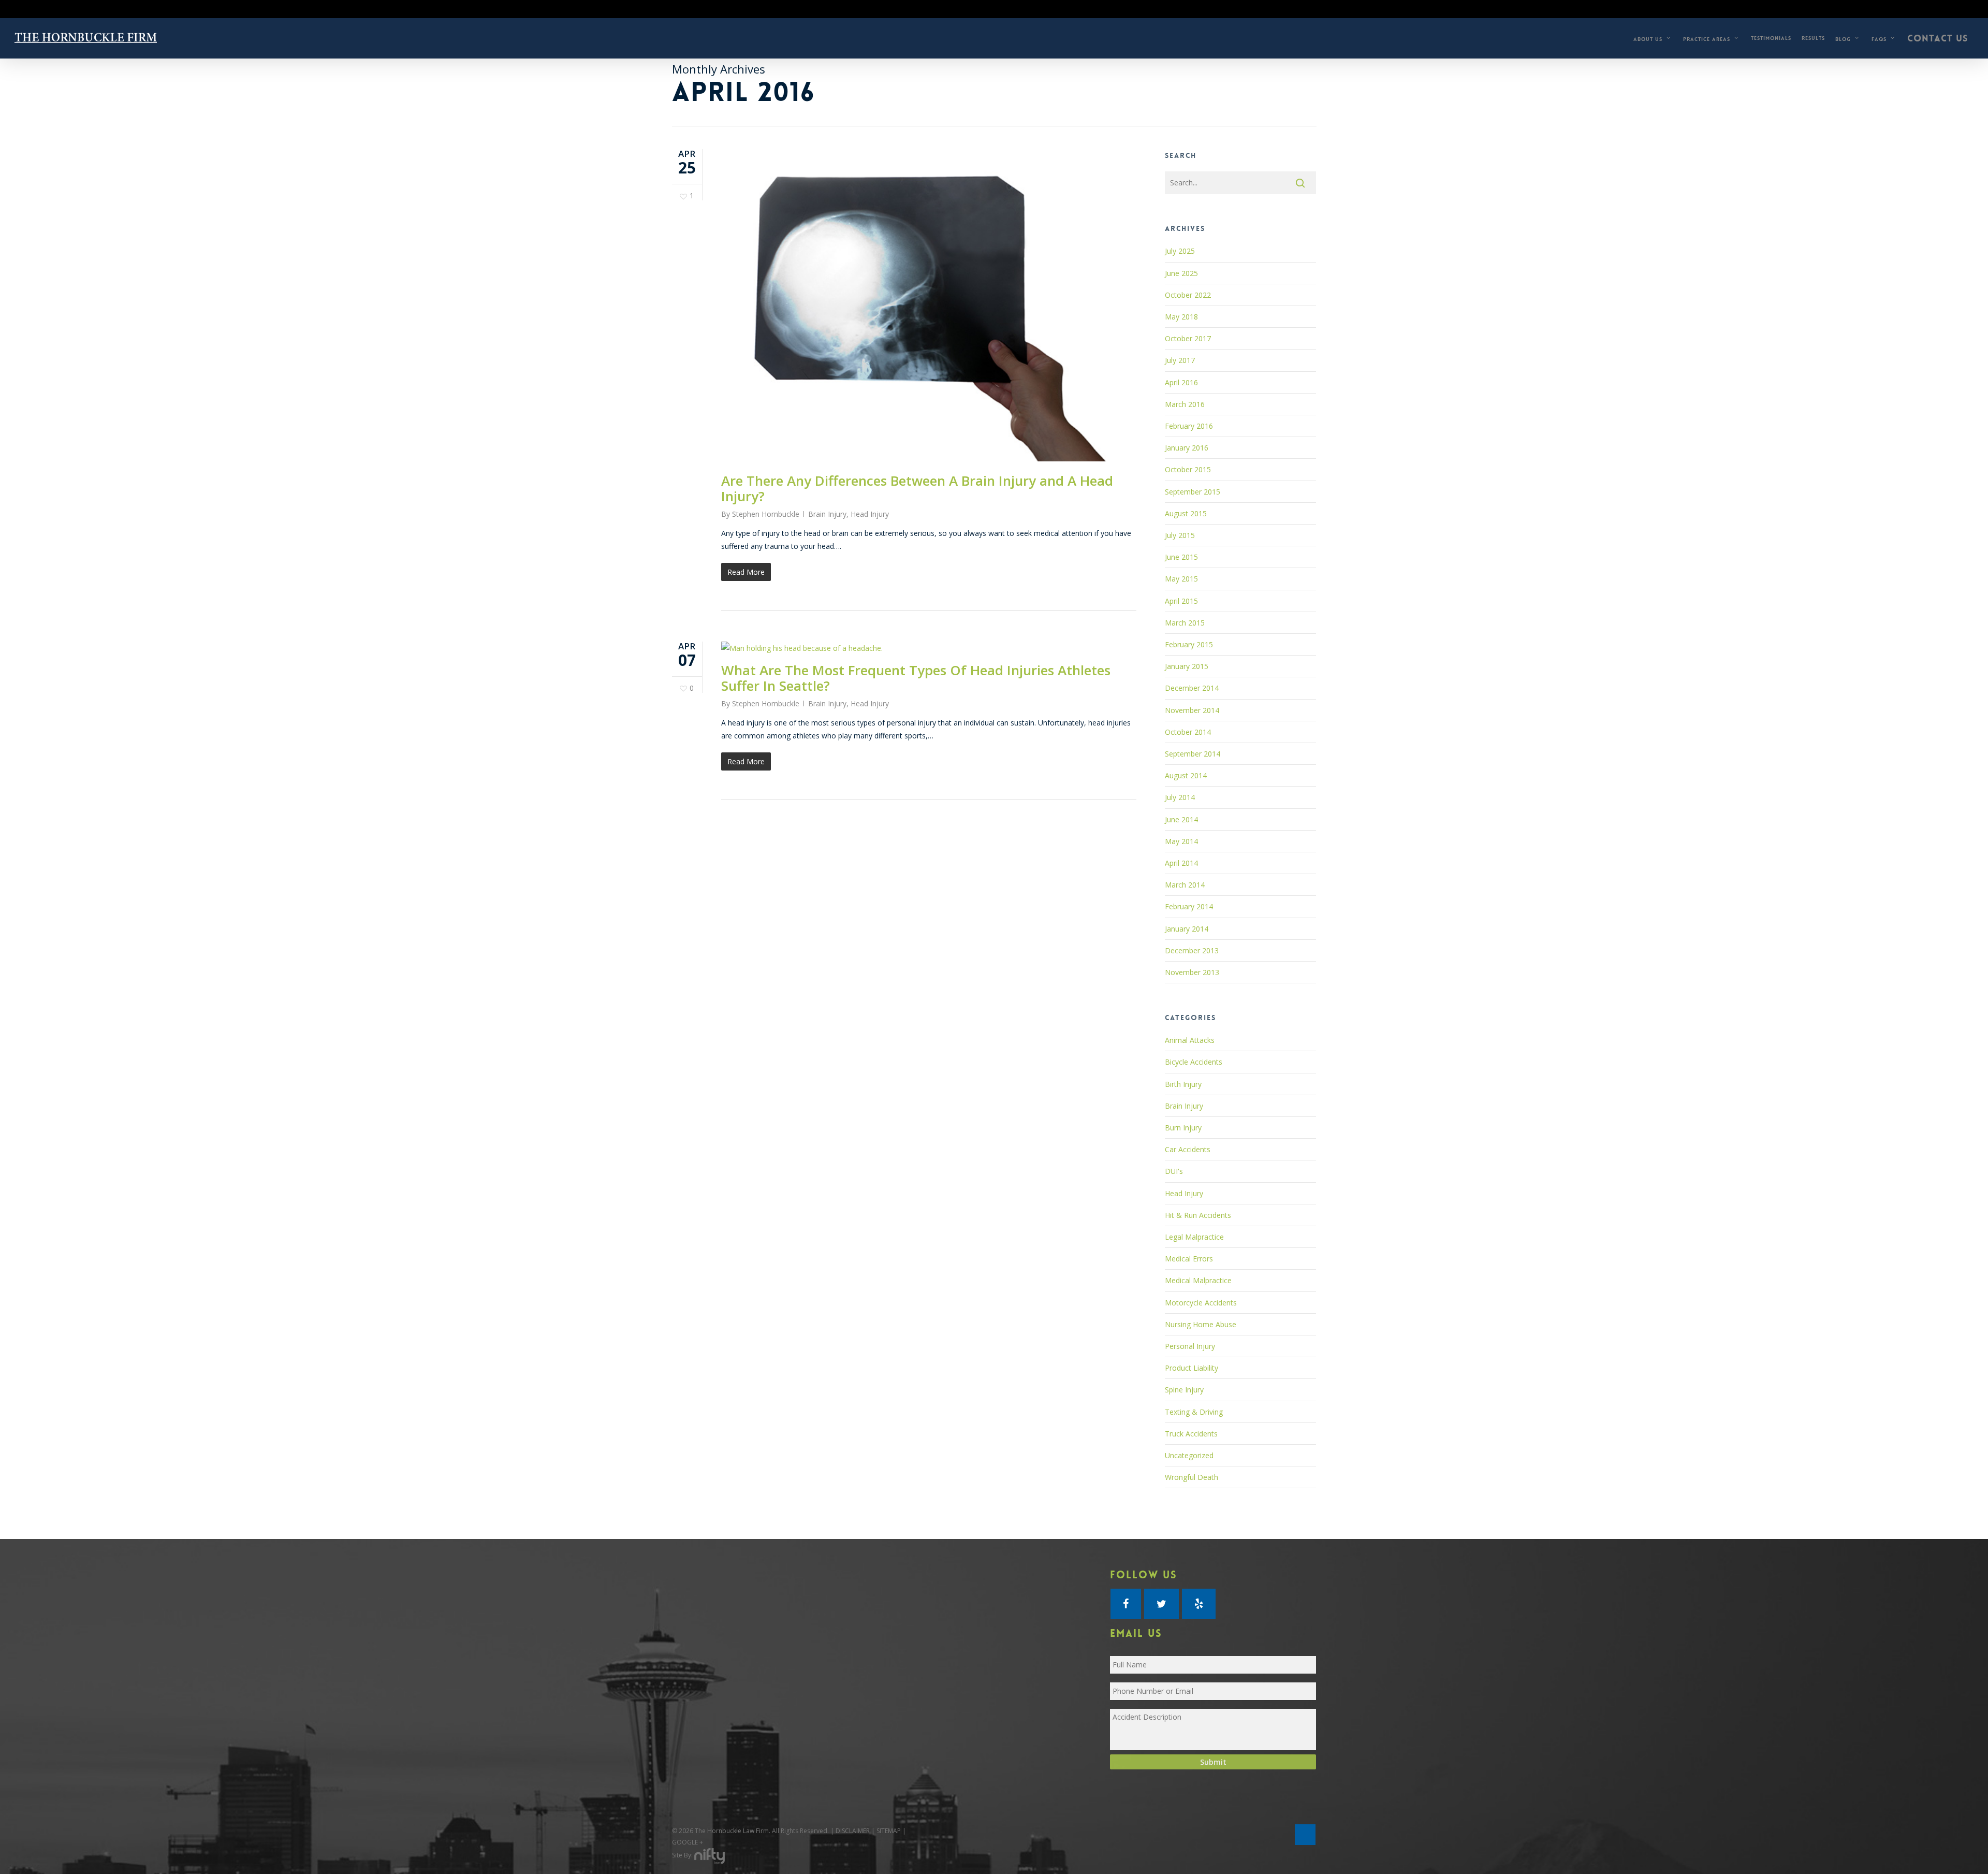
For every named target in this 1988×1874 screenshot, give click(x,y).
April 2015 (1181, 601)
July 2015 (1180, 535)
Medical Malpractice (1198, 1280)
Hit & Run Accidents (1198, 1215)
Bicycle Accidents (1194, 1062)
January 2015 (1187, 666)
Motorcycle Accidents (1201, 1303)
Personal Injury (1190, 1346)
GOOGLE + (688, 1842)
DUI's (1174, 1171)
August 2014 (1186, 775)
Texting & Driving (1194, 1412)
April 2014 (1181, 863)
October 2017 (1188, 338)
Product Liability (1192, 1368)
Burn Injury (1183, 1128)
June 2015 (1181, 557)
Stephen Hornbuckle (766, 514)
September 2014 (1193, 754)
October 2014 (1188, 732)
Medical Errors (1189, 1259)
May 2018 (1181, 317)
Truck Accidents (1191, 1434)
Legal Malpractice (1194, 1237)
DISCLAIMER (853, 1831)
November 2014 (1192, 710)
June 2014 (1181, 819)
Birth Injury (1183, 1084)
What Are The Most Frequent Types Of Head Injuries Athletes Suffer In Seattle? (916, 678)
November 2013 (1192, 972)
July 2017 (1180, 360)
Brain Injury (827, 514)
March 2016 (1185, 404)
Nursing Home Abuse (1201, 1324)
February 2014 (1189, 906)
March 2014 (1185, 885)
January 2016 (1187, 448)
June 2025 (1181, 273)
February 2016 (1189, 426)
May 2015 (1181, 579)
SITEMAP (889, 1831)
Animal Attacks (1190, 1040)
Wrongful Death (1192, 1477)
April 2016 (1181, 382)
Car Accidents (1188, 1149)
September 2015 (1193, 492)
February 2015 (1189, 644)
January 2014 (1187, 929)
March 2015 (1185, 623)
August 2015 (1186, 513)
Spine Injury (1184, 1390)
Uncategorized (1189, 1455)
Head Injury (870, 514)
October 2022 (1188, 295)
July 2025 (1180, 251)
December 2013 (1192, 950)
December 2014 (1192, 688)
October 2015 (1188, 469)
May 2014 (1181, 841)
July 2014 (1180, 797)
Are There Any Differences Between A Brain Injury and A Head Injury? (917, 488)
